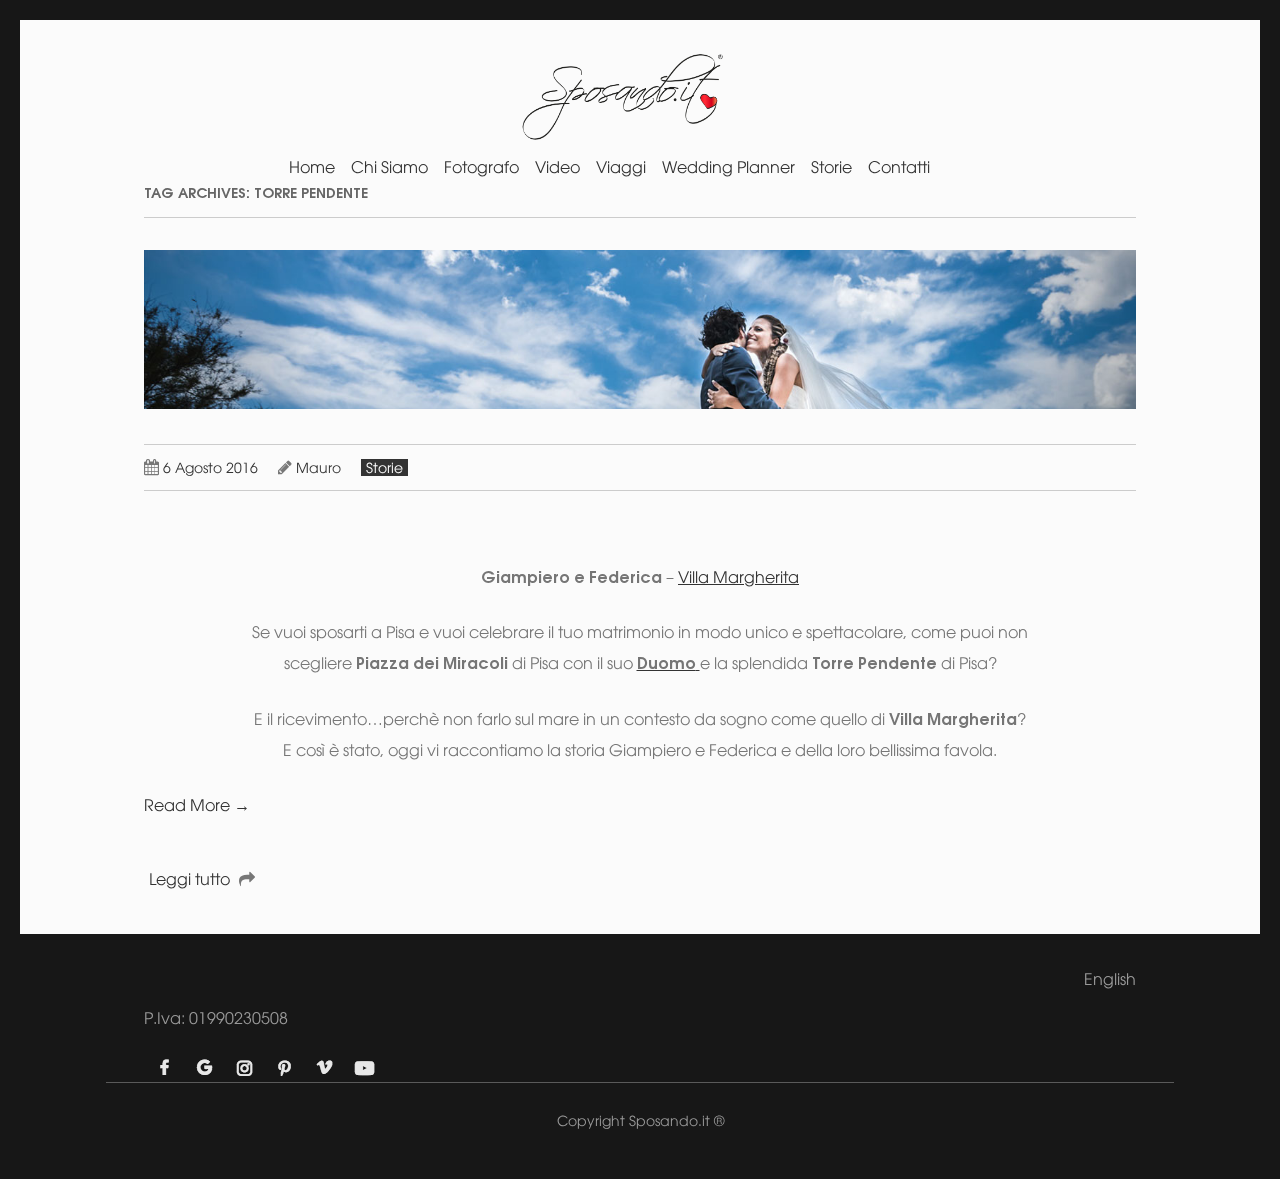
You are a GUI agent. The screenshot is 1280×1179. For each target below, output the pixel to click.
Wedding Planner (728, 167)
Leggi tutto (189, 879)
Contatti (899, 167)
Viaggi (621, 167)
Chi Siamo (389, 167)
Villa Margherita (738, 577)
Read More (197, 805)
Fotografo (481, 167)
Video (557, 167)
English (1110, 979)
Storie (831, 167)
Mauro (318, 467)
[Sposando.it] (621, 104)
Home (312, 167)
